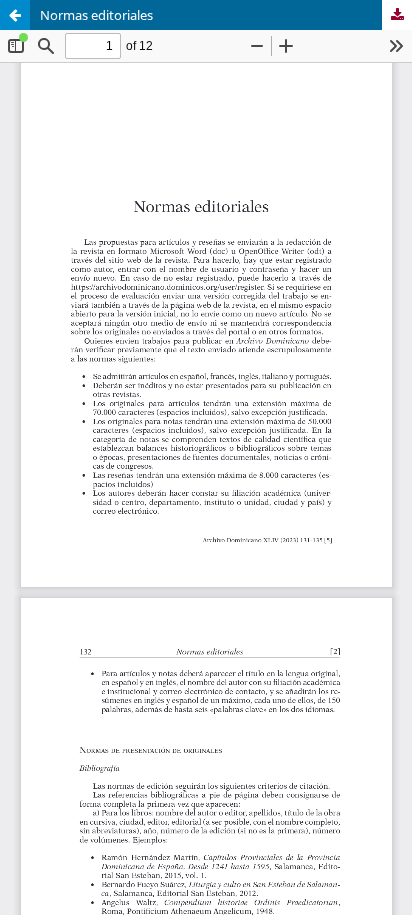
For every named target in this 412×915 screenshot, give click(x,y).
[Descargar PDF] (397, 15)
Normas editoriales (96, 15)
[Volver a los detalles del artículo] (15, 15)
